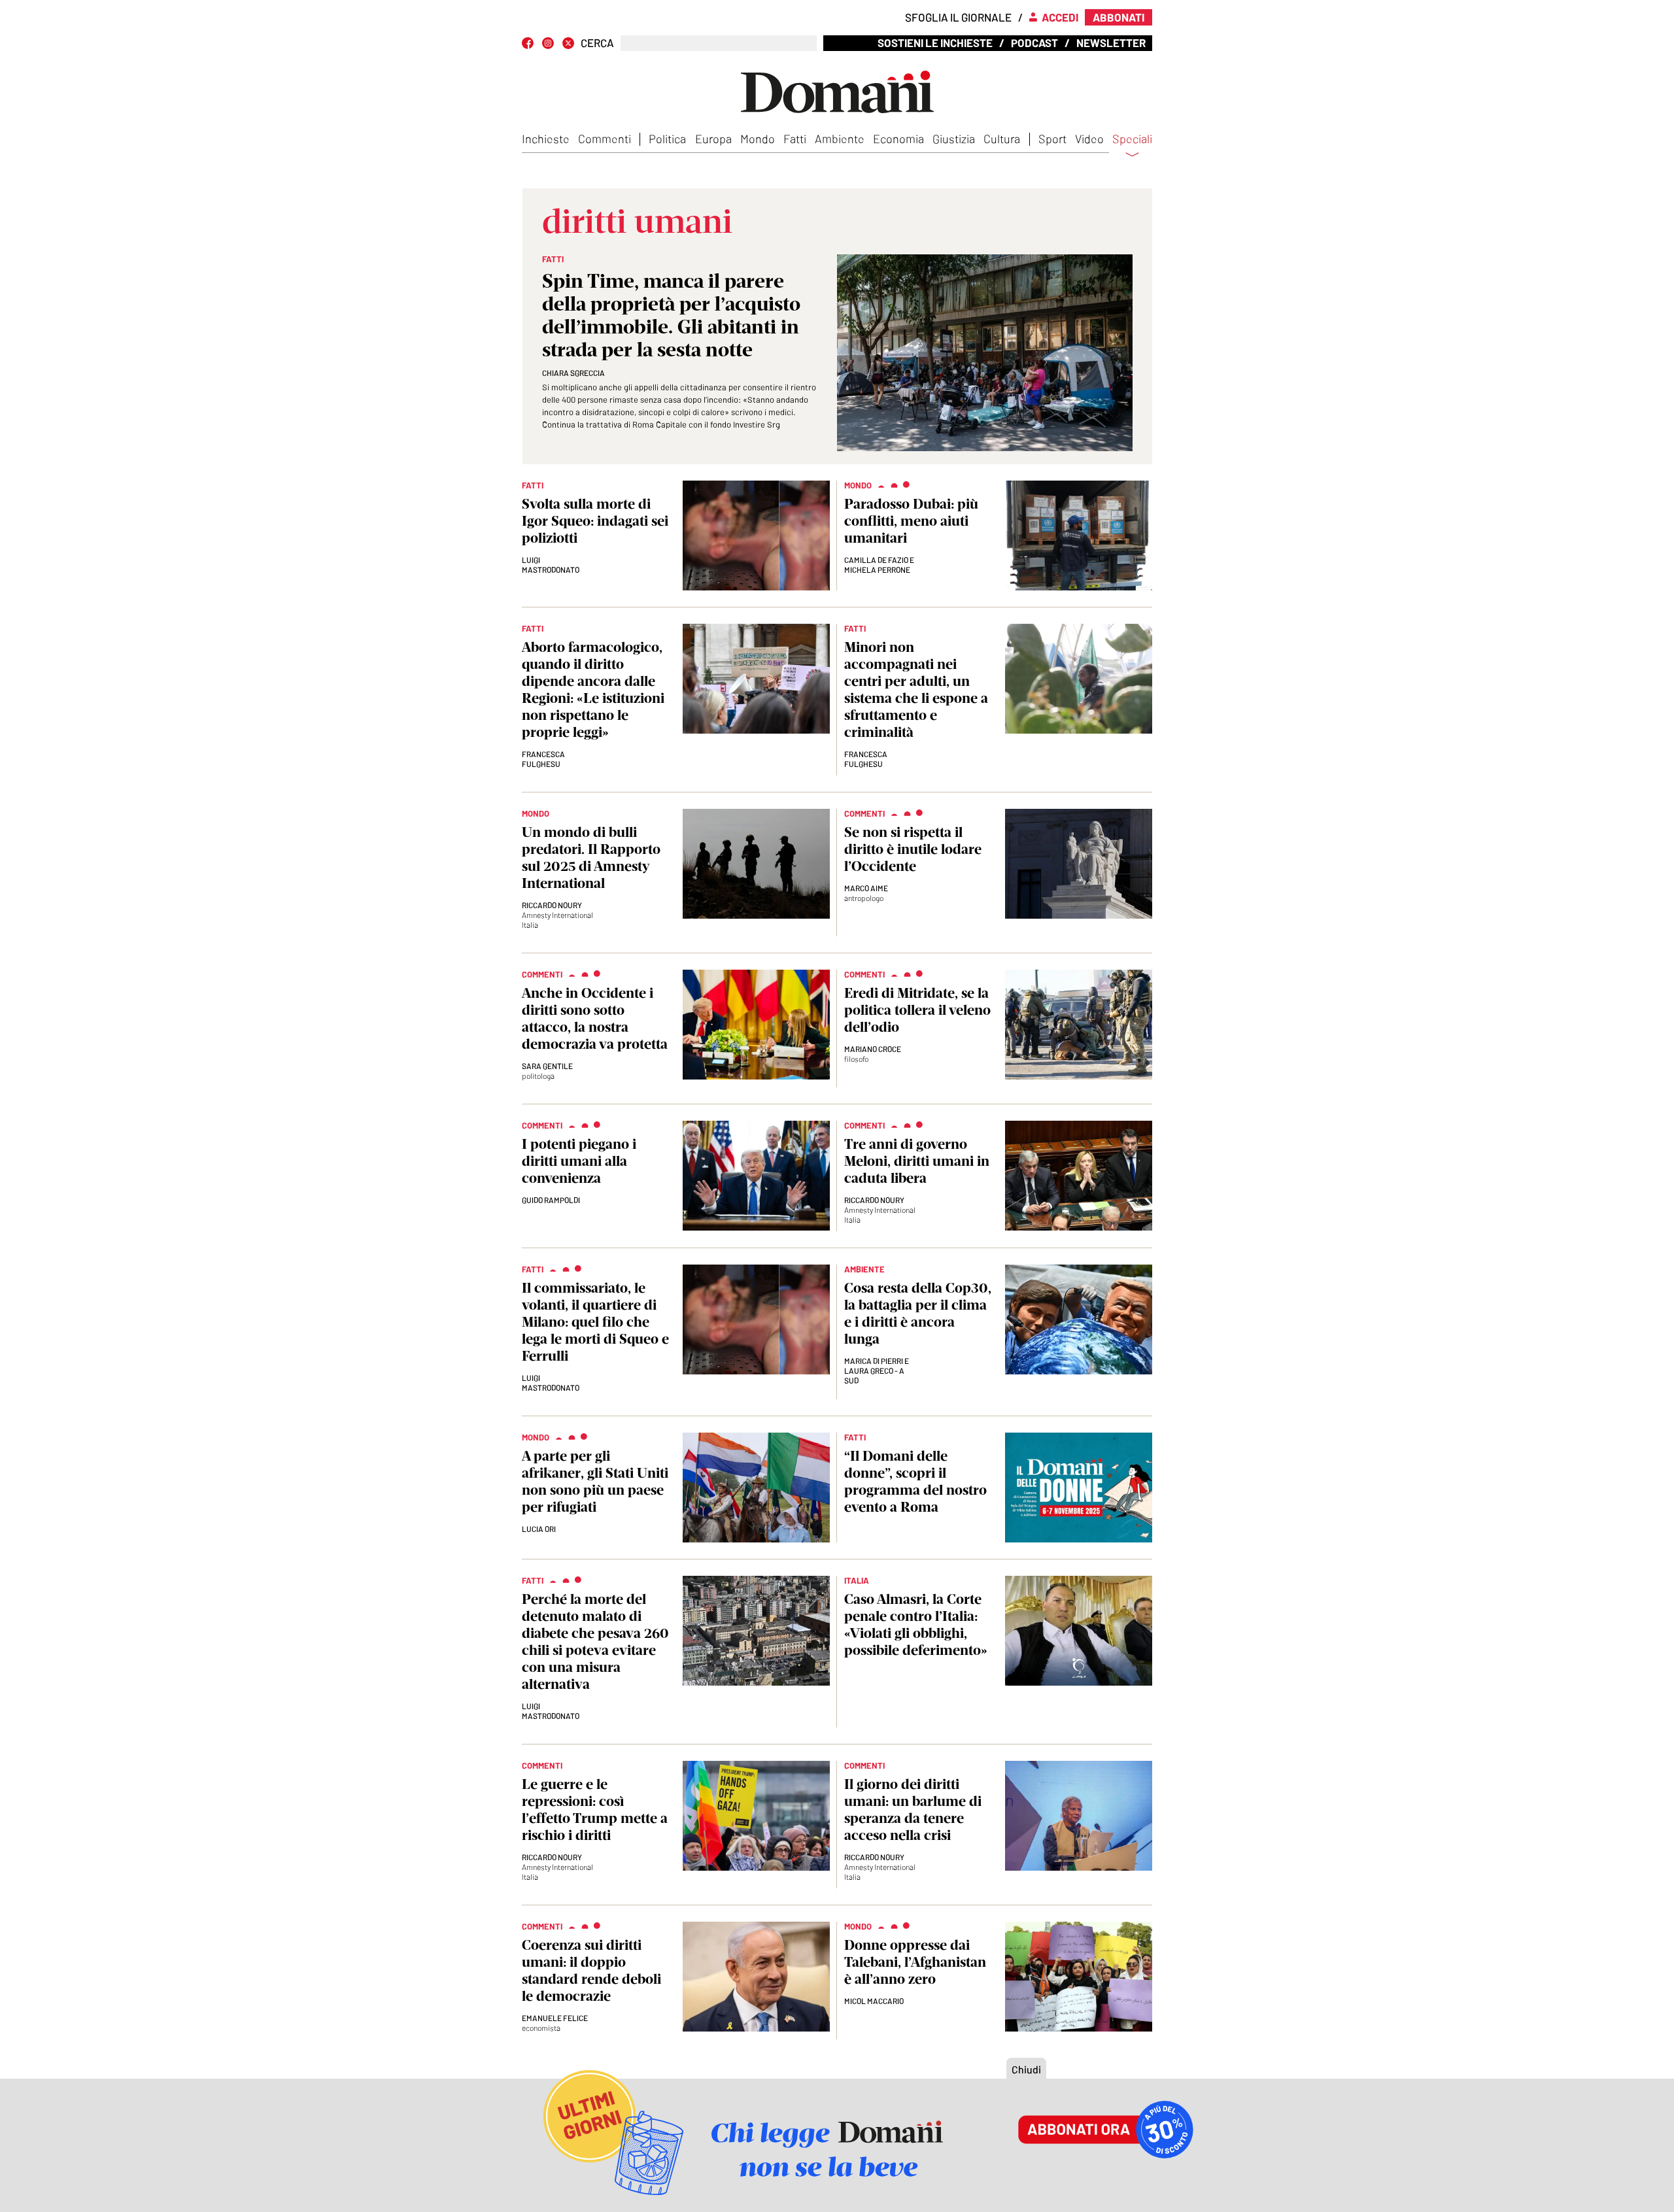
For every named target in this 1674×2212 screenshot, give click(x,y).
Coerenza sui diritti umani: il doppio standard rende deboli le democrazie (591, 1970)
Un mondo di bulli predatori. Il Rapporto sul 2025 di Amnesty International (591, 858)
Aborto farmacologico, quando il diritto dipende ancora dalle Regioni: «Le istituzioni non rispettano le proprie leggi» (593, 689)
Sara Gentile (547, 1066)
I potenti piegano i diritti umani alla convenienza (579, 1161)
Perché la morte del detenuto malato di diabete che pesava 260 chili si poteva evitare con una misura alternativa (595, 1642)
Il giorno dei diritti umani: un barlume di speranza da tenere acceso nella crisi (913, 1810)
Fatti (795, 139)
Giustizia (954, 139)
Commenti (605, 139)
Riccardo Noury (552, 905)
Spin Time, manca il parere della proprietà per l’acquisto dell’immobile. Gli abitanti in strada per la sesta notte (671, 315)
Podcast (1034, 43)
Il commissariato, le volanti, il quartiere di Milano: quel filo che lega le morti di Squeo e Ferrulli (595, 1322)
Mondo (758, 139)
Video (1089, 139)
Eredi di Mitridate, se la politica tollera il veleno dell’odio (917, 1010)
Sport (1052, 139)
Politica (667, 139)
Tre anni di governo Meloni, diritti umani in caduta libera (917, 1161)
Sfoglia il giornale (958, 17)
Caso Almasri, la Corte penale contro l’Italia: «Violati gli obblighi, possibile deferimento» (916, 1625)
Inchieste (546, 139)
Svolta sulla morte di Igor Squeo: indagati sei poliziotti (595, 521)
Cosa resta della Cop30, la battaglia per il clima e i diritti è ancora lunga (918, 1313)
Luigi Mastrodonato (551, 565)
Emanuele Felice (555, 2018)
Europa (713, 139)
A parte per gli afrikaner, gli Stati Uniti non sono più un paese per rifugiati (595, 1481)
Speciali (1132, 139)
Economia (898, 139)
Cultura (1002, 139)
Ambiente (840, 139)
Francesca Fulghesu (543, 759)
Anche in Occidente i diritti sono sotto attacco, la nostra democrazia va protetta (595, 1018)
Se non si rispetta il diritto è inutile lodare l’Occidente (913, 849)
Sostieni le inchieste (935, 43)
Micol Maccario (874, 2001)
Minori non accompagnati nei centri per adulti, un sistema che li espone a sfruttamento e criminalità (916, 689)
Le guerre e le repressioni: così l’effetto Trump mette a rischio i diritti (595, 1810)
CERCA (597, 43)
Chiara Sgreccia (573, 373)
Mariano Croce (873, 1049)
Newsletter (1111, 43)
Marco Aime (866, 888)
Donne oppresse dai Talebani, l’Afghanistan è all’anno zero (915, 1962)
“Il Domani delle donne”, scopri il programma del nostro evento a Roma (915, 1481)
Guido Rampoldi (551, 1200)
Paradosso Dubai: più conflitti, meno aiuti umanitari (911, 521)
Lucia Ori (539, 1529)
